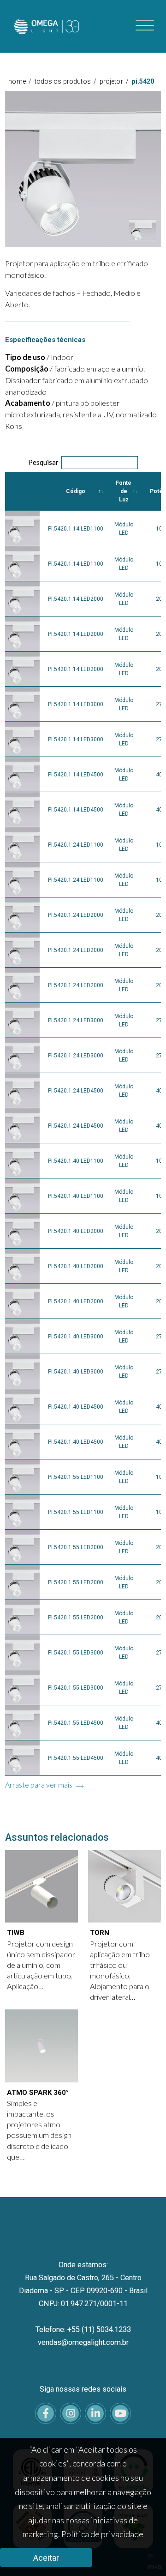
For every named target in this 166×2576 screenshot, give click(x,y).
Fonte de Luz (124, 491)
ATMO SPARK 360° (38, 2093)
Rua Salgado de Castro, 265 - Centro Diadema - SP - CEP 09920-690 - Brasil (83, 2284)
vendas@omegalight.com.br (83, 2342)
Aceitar (46, 2558)
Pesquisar (43, 462)
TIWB (16, 1933)
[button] (142, 230)
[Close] (151, 94)
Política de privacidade (102, 2534)
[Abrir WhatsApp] (143, 2553)
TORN (100, 1933)
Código (76, 491)
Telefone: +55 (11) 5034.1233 (83, 2329)
